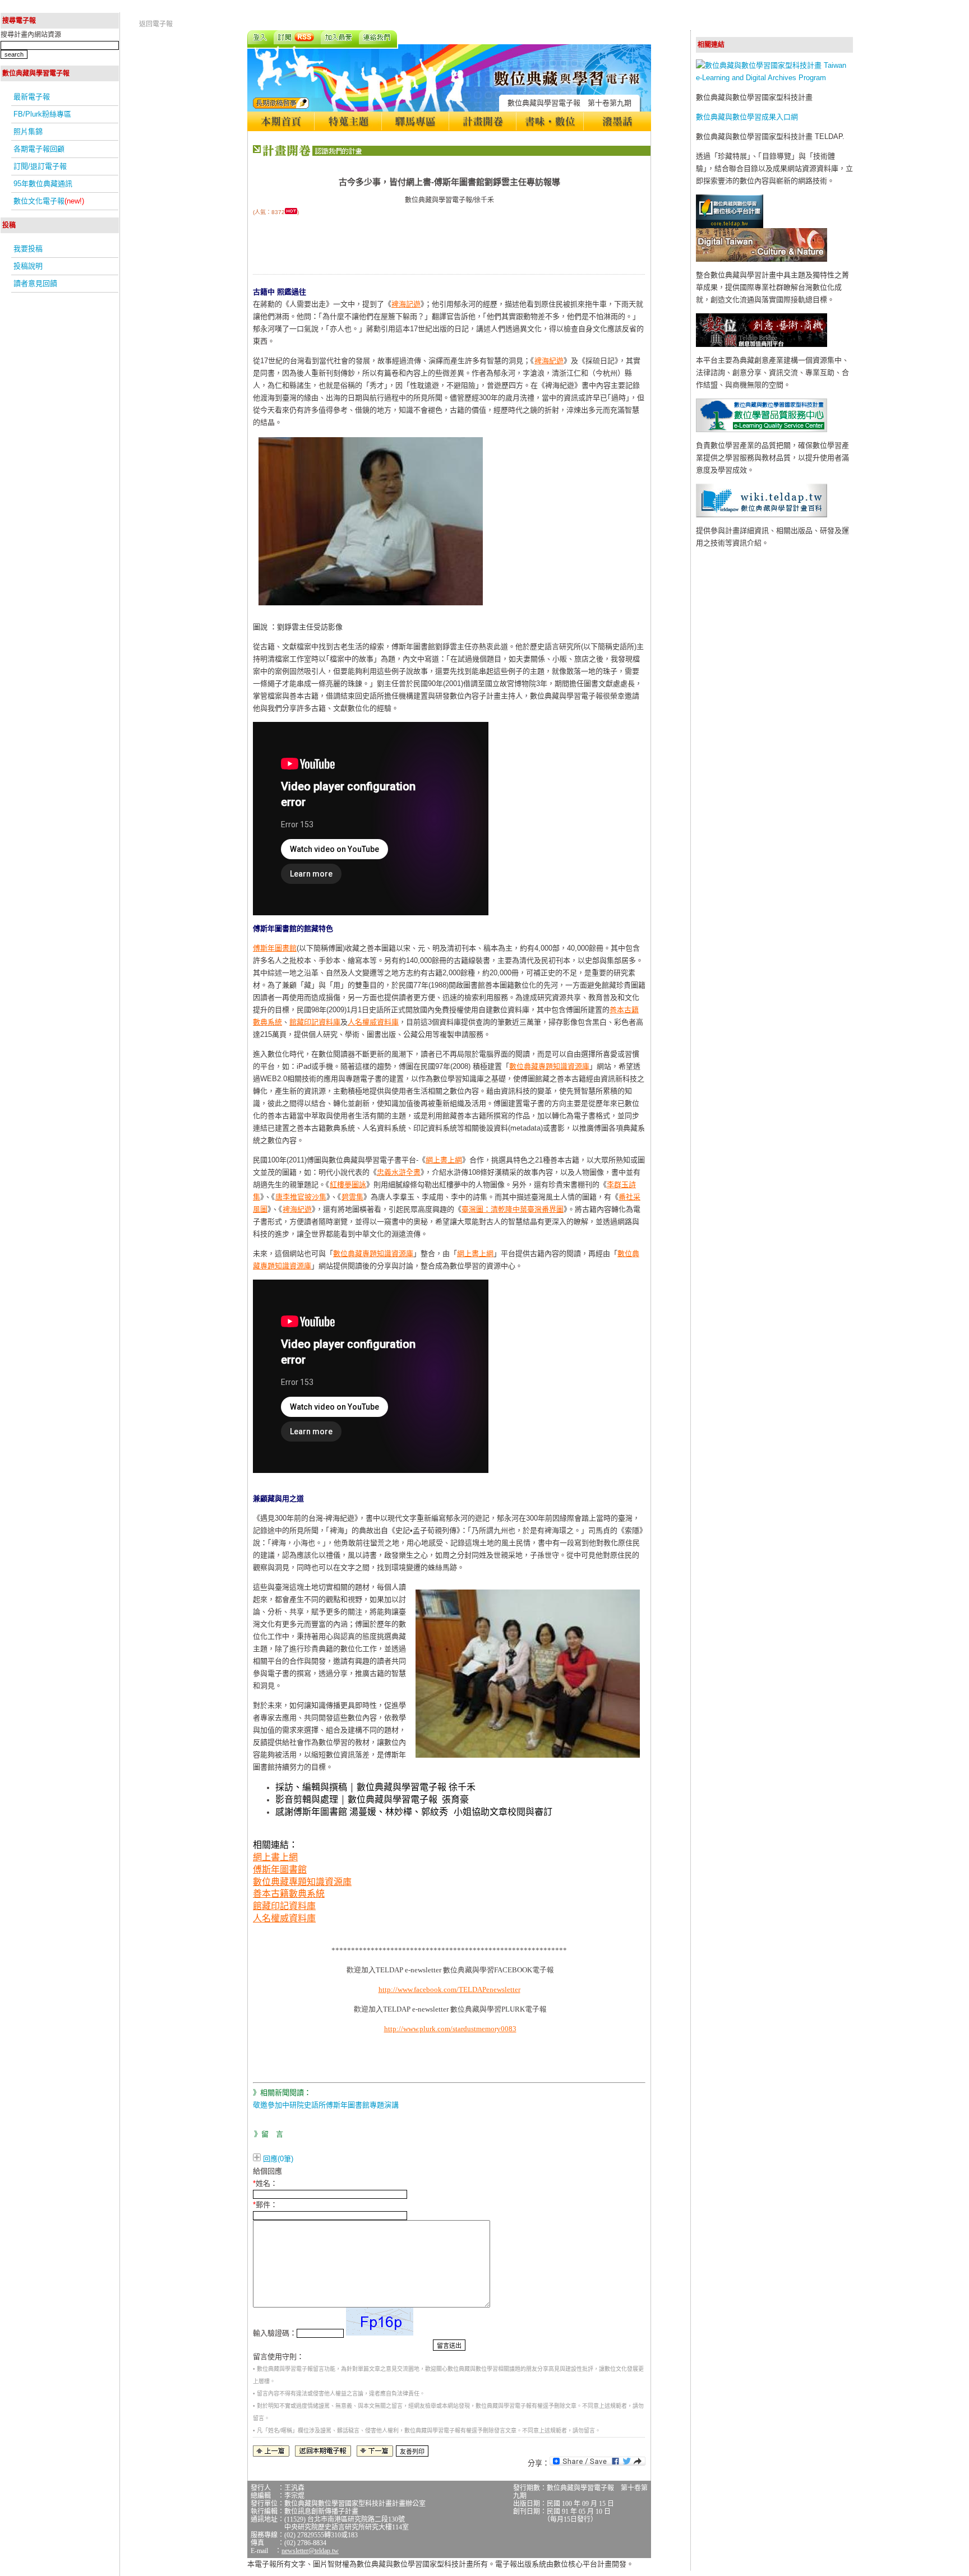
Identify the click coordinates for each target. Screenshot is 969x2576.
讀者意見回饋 (35, 283)
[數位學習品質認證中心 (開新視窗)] (762, 430)
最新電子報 (32, 97)
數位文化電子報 (49, 201)
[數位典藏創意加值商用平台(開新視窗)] (762, 344)
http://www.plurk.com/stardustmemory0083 (450, 2029)
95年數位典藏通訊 (43, 184)
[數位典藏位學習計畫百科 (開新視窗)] (762, 515)
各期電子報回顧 (39, 149)
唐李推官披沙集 (301, 1197)
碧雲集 (352, 1197)
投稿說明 (28, 266)
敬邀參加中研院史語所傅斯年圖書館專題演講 (326, 2105)
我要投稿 (28, 249)
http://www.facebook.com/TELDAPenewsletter (449, 1989)
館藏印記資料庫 (315, 1022)
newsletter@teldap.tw (310, 2551)
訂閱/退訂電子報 (40, 166)
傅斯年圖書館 (275, 948)
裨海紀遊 (549, 361)
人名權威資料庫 (373, 1022)
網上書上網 (444, 1160)
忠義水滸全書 (399, 1172)
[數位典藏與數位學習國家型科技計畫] (774, 78)
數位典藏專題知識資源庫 (549, 1066)
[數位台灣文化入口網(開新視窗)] (762, 259)
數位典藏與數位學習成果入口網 (747, 117)
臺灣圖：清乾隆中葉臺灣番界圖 (513, 1209)
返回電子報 (156, 24)
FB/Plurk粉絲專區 (42, 114)
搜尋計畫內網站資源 (31, 35)
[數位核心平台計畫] (730, 226)
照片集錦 (28, 131)
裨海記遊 (406, 304)
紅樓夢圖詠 (348, 1185)
